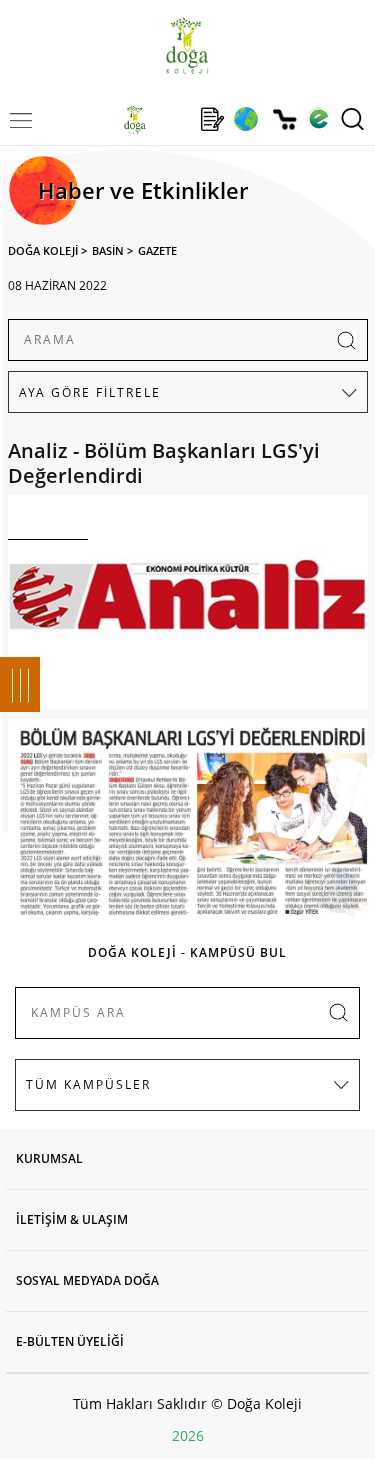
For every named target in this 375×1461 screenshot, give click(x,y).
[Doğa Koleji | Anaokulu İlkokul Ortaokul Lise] (187, 45)
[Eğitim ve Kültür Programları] (245, 119)
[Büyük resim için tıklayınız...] (188, 607)
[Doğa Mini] (173, 119)
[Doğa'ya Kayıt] (212, 119)
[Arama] (352, 119)
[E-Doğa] (318, 119)
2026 (188, 1435)
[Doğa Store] (284, 119)
